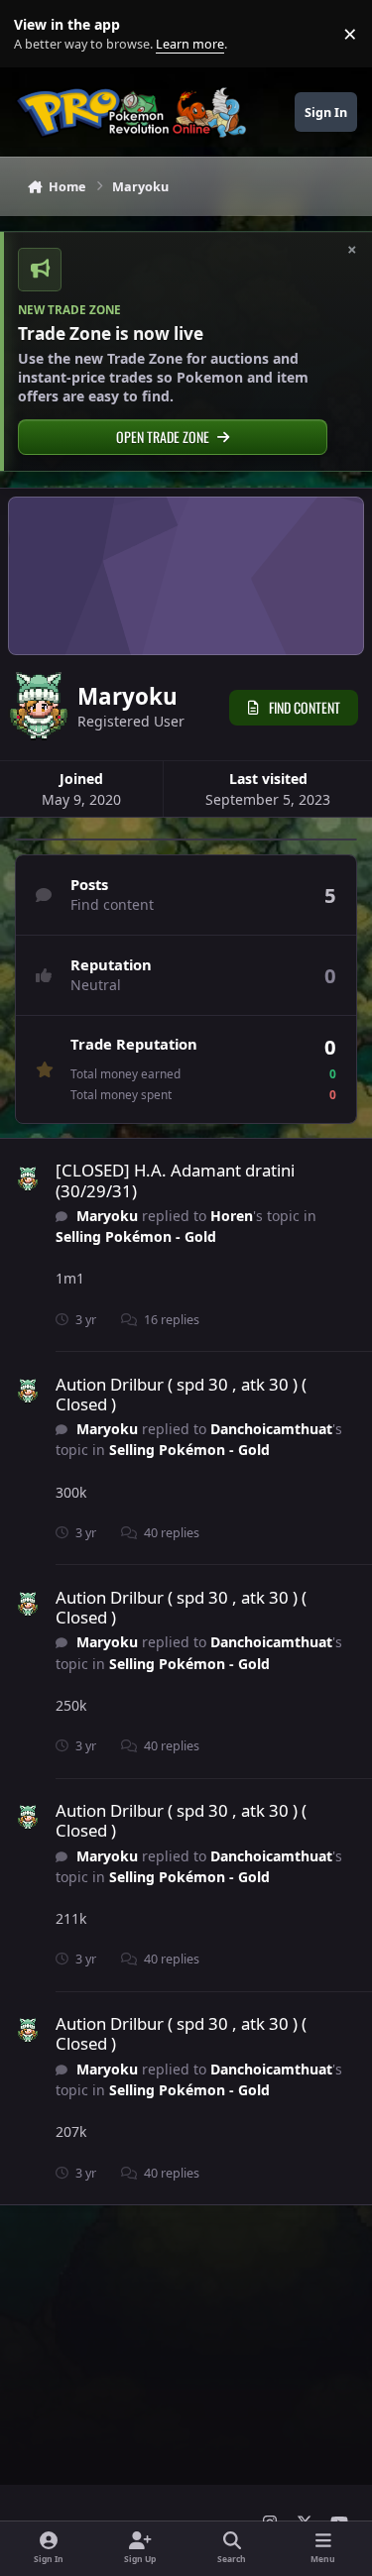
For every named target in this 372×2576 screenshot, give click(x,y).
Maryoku (107, 1216)
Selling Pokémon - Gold (136, 1236)
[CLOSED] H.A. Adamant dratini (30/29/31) (175, 1180)
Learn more (38, 34)
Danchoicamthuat (271, 1429)
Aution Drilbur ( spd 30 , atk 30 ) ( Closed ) (181, 1394)
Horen (232, 1216)
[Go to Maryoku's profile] (28, 1179)
